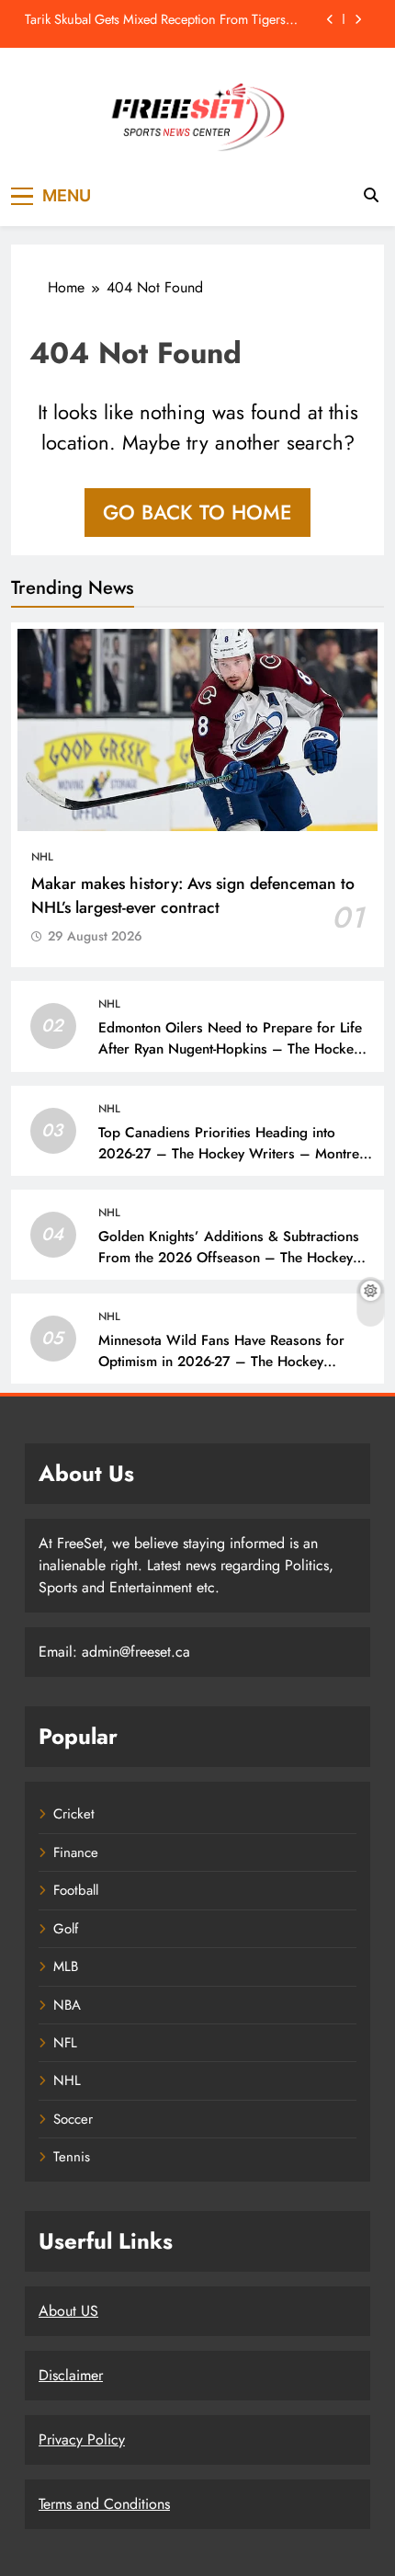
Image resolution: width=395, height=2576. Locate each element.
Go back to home (197, 512)
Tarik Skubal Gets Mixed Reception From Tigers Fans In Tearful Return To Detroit (155, 19)
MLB (66, 1966)
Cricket (74, 1814)
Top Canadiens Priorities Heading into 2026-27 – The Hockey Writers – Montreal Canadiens (234, 1154)
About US (68, 2311)
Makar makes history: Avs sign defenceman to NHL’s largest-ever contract (193, 895)
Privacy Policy (82, 2439)
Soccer (73, 2119)
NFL (65, 2043)
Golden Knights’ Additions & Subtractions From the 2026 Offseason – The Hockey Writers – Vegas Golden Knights (229, 1258)
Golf (66, 1929)
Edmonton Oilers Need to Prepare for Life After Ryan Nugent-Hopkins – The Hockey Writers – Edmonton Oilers (230, 1049)
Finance (76, 1852)
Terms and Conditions (104, 2504)
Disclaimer (71, 2375)
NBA (67, 2005)
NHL (42, 857)
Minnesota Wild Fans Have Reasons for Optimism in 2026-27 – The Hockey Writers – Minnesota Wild (221, 1362)
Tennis (72, 2157)
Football (76, 1890)
